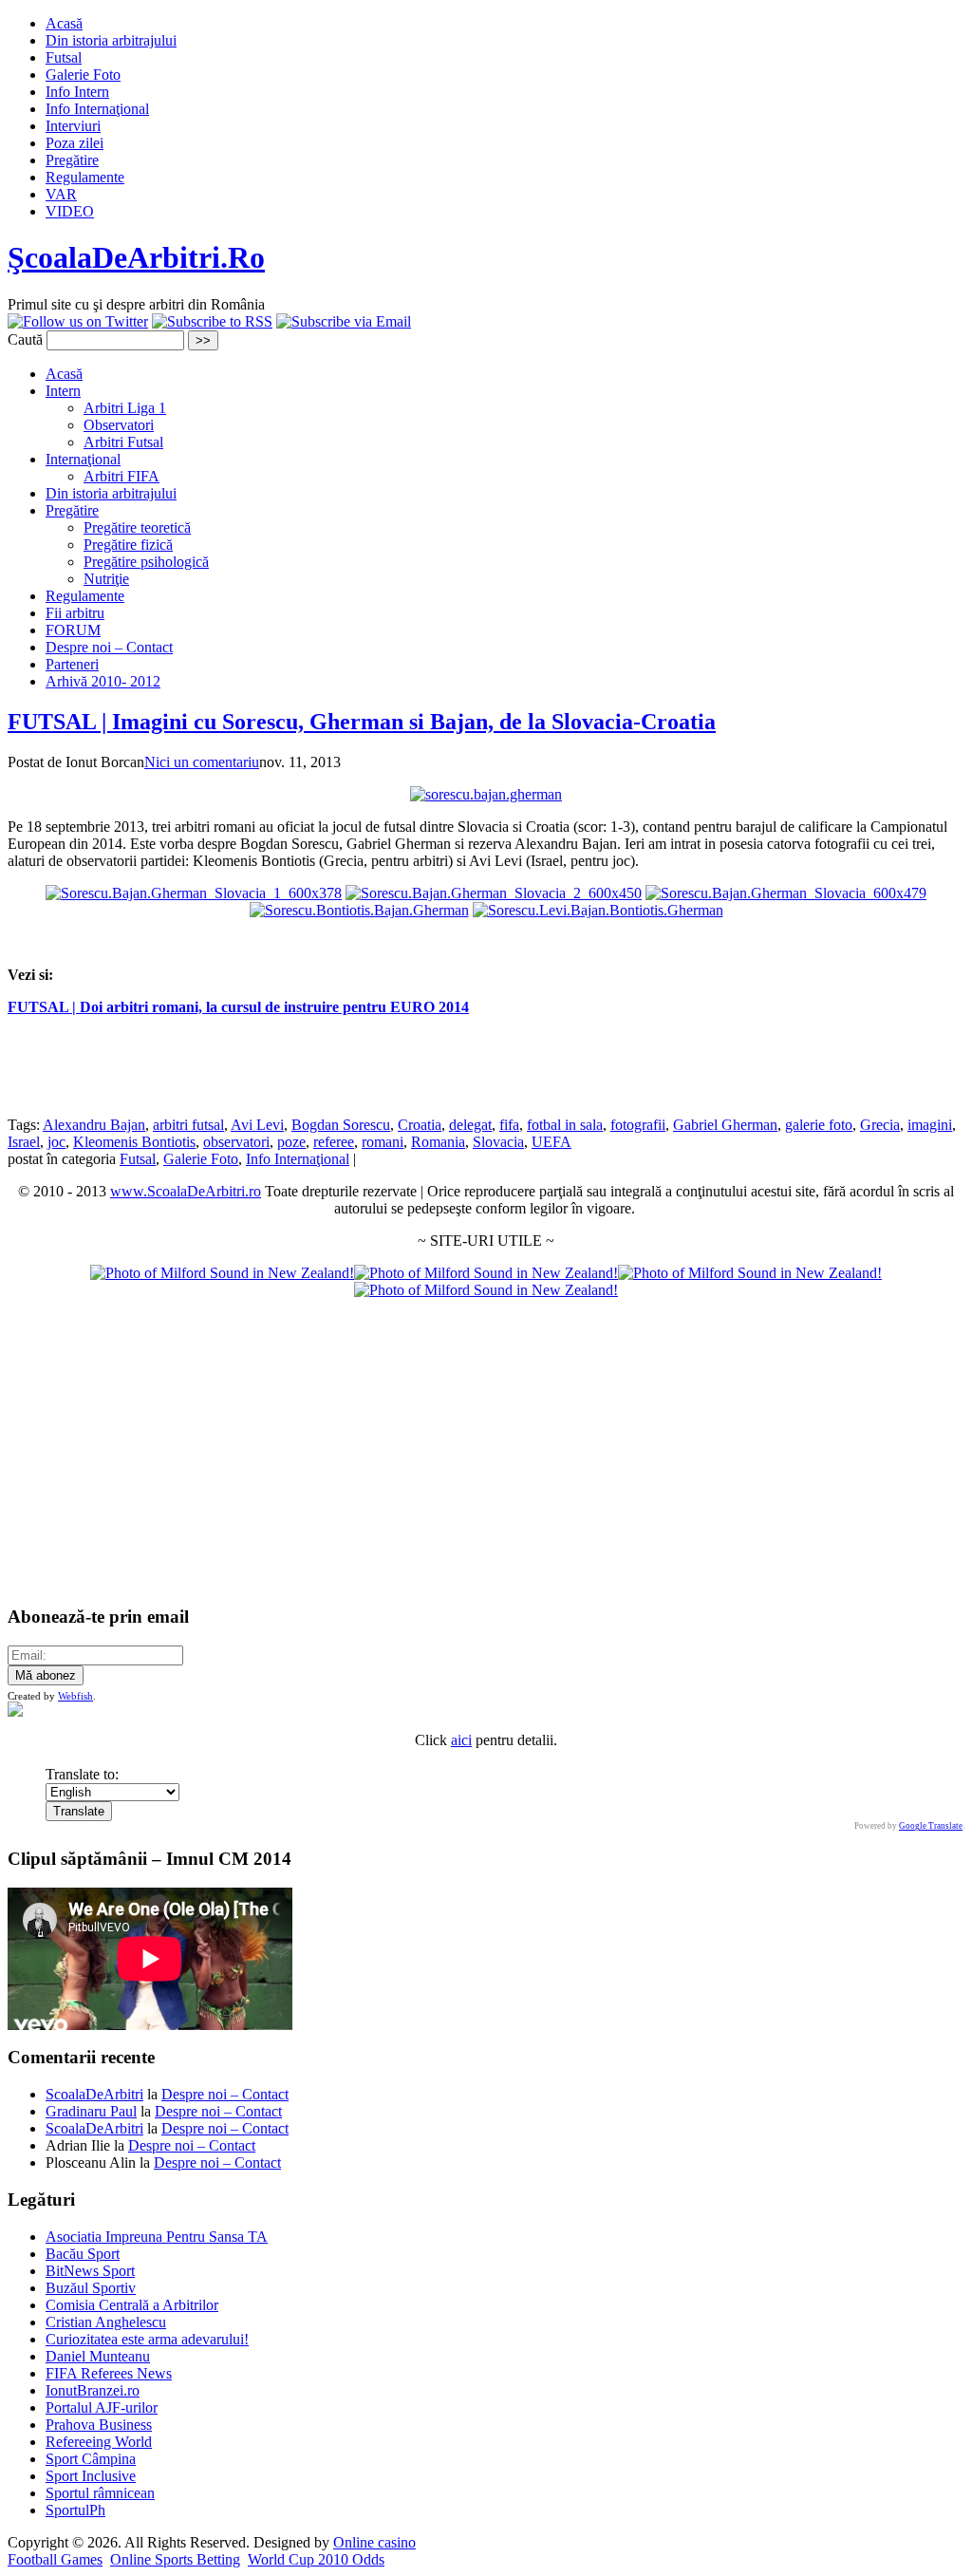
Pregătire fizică (128, 545)
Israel (24, 1142)
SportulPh (75, 2510)
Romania (438, 1142)
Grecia (880, 1125)
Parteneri (72, 664)
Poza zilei (75, 143)
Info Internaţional (97, 109)
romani (383, 1142)
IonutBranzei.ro (93, 2390)
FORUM (73, 630)
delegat (470, 1125)
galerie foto (819, 1125)
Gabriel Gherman (725, 1125)
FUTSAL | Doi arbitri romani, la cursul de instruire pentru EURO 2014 (238, 1007)
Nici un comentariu (202, 762)
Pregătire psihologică (146, 562)
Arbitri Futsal (123, 442)
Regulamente (85, 177)
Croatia (420, 1125)
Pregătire (72, 160)
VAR (61, 194)
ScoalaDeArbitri (94, 2094)
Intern (63, 391)
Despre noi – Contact (109, 647)
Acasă (64, 23)
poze (291, 1142)
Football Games (55, 2559)
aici (461, 1740)
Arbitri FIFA (121, 476)
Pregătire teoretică (137, 527)
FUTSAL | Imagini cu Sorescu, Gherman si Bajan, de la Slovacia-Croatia (362, 722)
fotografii (638, 1125)
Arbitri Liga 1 (125, 408)
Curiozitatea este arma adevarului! (147, 2339)
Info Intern (77, 92)
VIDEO (70, 211)
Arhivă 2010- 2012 (103, 681)
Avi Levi (257, 1125)
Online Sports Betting (175, 2559)
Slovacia (498, 1142)
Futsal (64, 57)
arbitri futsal (188, 1125)
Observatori (119, 425)
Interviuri (73, 126)
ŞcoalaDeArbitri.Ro (136, 257)
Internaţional (83, 459)
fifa (509, 1125)
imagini (930, 1125)
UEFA (551, 1142)
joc (56, 1142)
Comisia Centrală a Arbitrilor (132, 2305)
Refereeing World (99, 2442)
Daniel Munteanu (98, 2356)
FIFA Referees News (109, 2373)
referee (334, 1142)
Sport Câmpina (91, 2459)
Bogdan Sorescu (341, 1125)
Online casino (374, 2542)
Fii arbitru (75, 613)
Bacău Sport (83, 2254)
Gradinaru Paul (91, 2111)
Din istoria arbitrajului (111, 40)
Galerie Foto (83, 75)
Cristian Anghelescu (106, 2322)
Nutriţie (106, 579)
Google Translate (931, 1826)
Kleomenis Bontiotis (134, 1142)
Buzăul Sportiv (91, 2288)
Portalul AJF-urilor (102, 2407)
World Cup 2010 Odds (316, 2559)
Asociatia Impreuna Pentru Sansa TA (157, 2237)
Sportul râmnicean (100, 2493)
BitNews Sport (90, 2271)
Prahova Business (99, 2425)
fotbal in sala (565, 1125)
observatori (236, 1142)
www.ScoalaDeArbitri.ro (186, 1191)
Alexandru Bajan (94, 1125)
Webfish (75, 1696)
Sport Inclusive (91, 2476)
